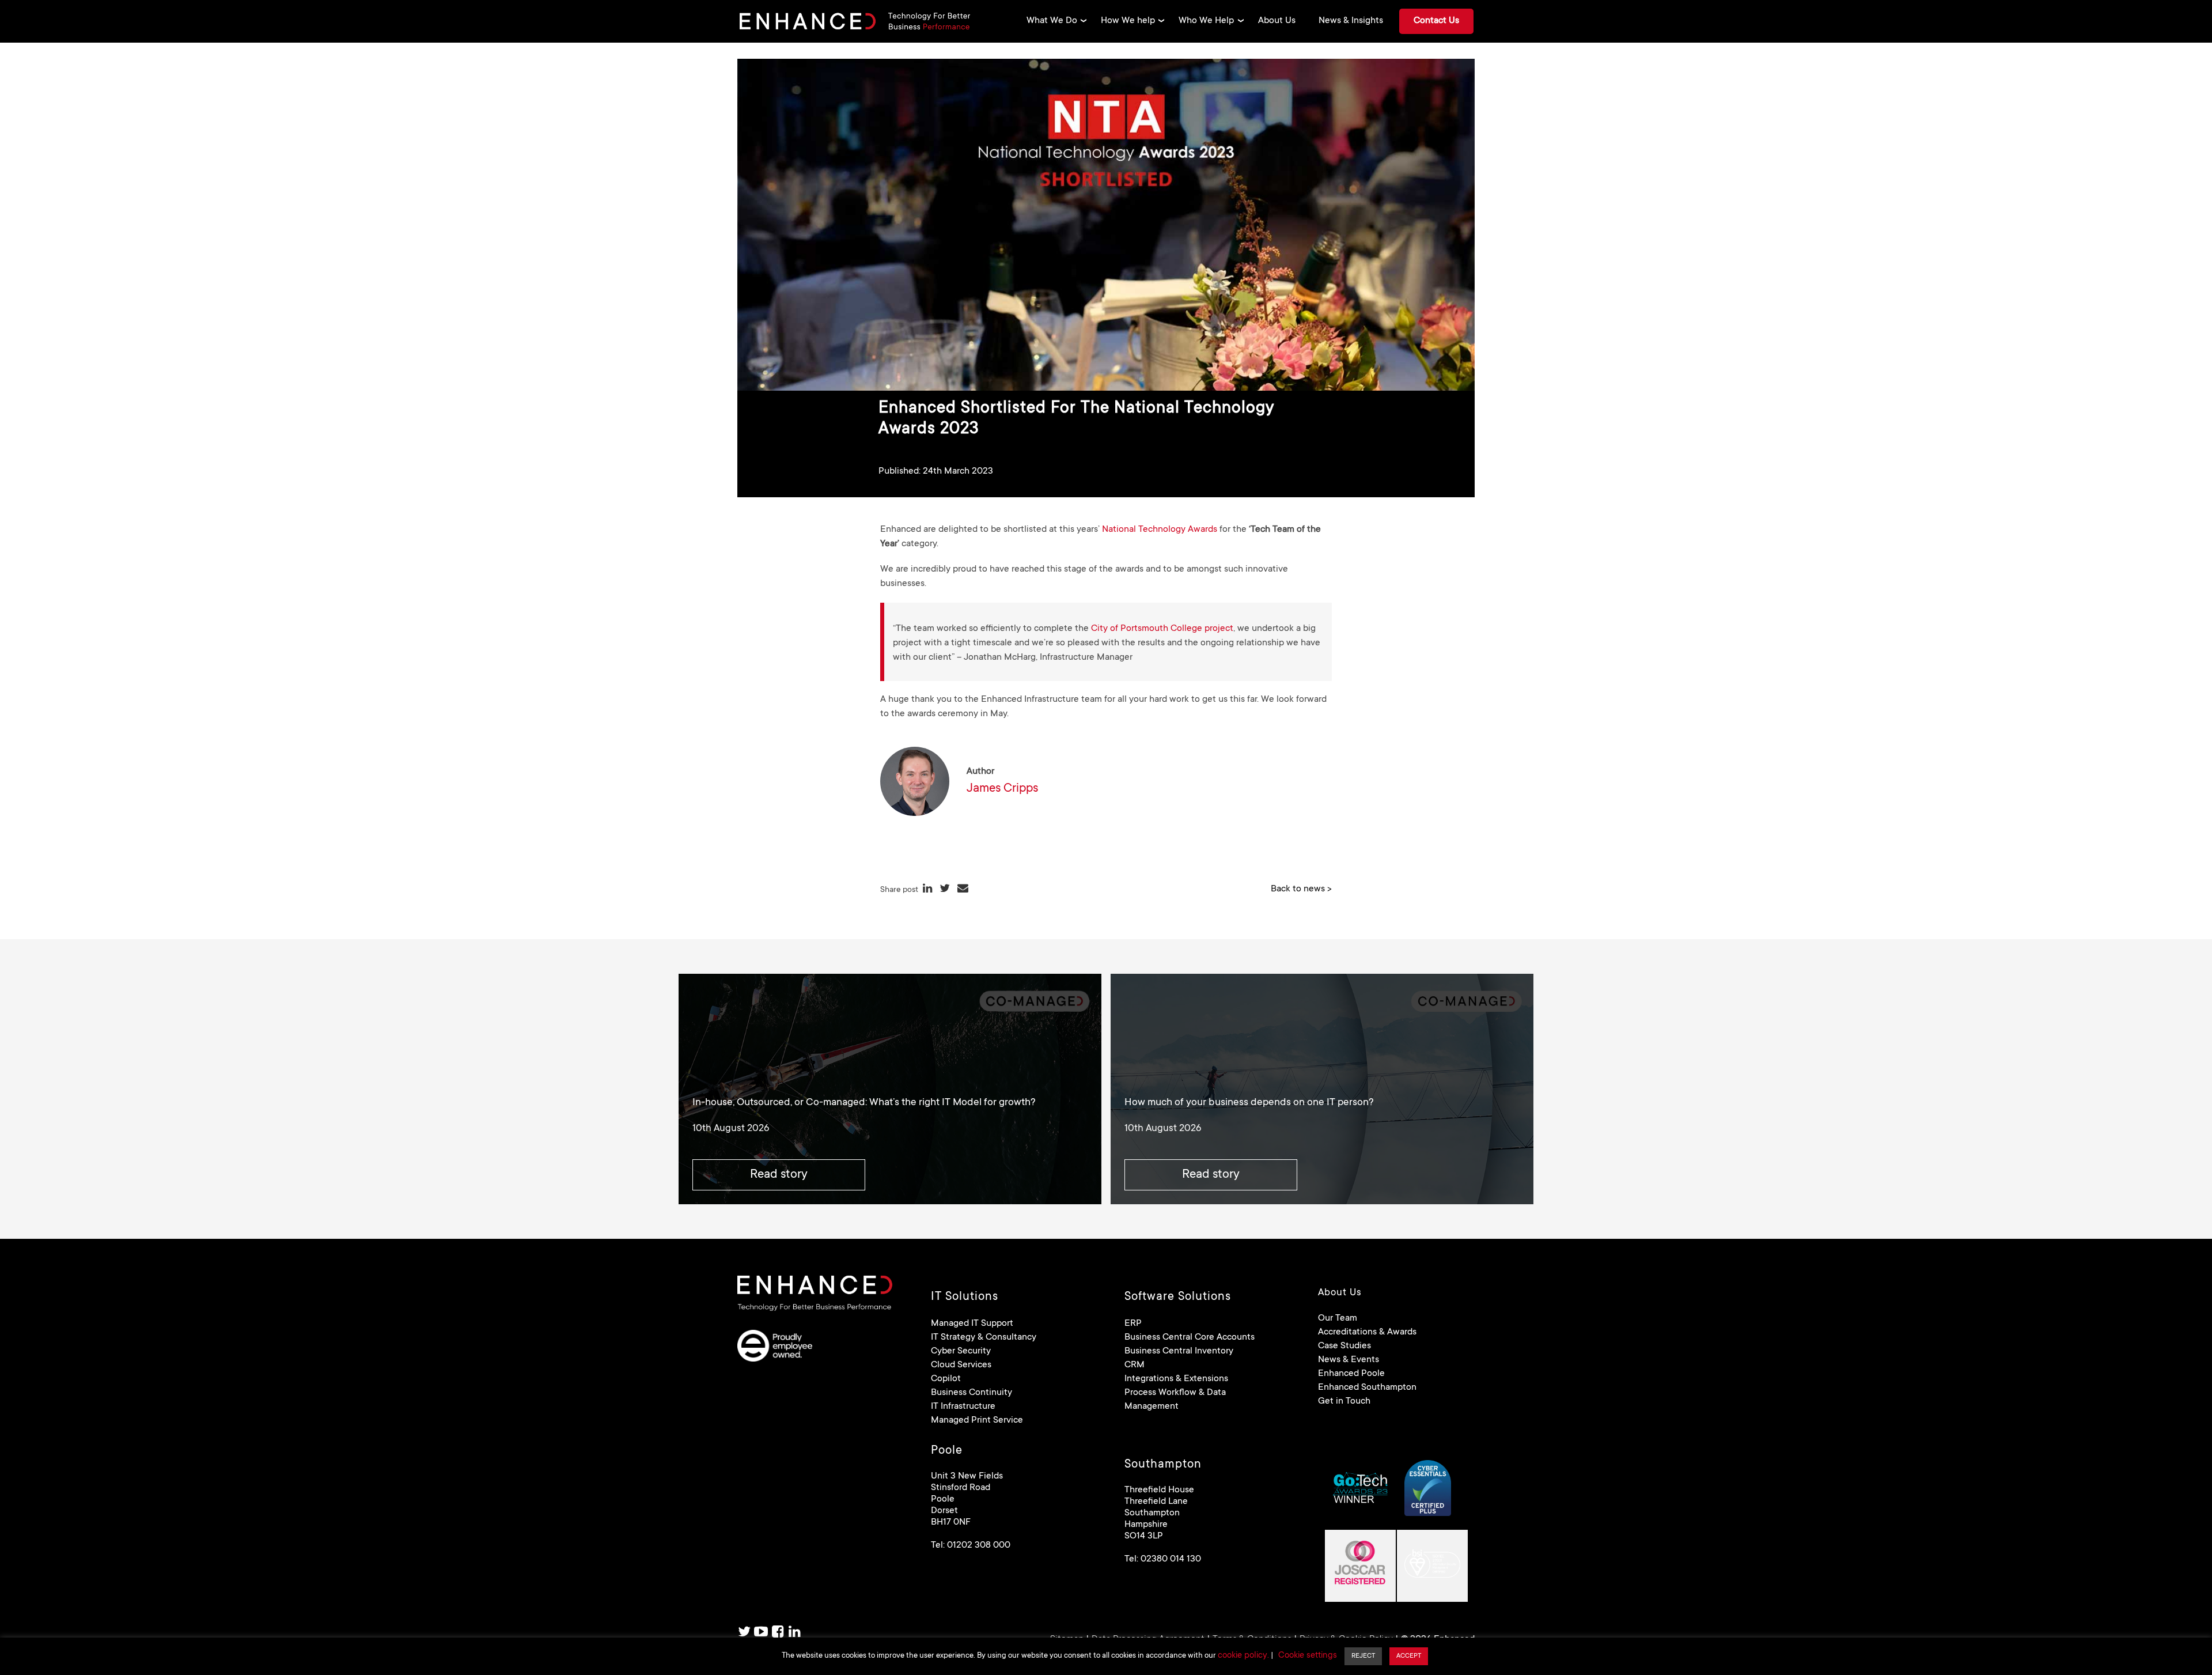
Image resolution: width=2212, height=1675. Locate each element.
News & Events (1349, 1360)
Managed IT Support (972, 1324)
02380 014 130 (1171, 1559)
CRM (1135, 1365)
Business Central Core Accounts (1190, 1337)
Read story (779, 1175)
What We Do (1052, 21)
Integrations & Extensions (1176, 1379)
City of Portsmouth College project (1162, 629)
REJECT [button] (1363, 1656)
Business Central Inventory (1179, 1351)
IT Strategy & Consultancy (984, 1337)
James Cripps (1002, 789)
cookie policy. (1243, 1656)
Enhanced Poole (1351, 1374)
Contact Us (1436, 21)
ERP (1133, 1324)
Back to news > (1301, 889)
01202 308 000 (979, 1545)
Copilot (946, 1379)
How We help (1128, 21)
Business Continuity (971, 1393)
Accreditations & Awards (1367, 1332)
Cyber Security (961, 1351)
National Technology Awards (1160, 530)
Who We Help (1206, 21)
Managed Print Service (977, 1420)
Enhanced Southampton (1367, 1387)
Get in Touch (1344, 1401)
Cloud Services (961, 1365)
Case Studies (1344, 1346)
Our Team (1338, 1318)
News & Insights (1351, 21)
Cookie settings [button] (1308, 1656)
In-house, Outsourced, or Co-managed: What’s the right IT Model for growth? (864, 1103)
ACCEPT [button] (1409, 1656)
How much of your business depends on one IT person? (1249, 1103)
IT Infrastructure (963, 1406)
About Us (1277, 21)
